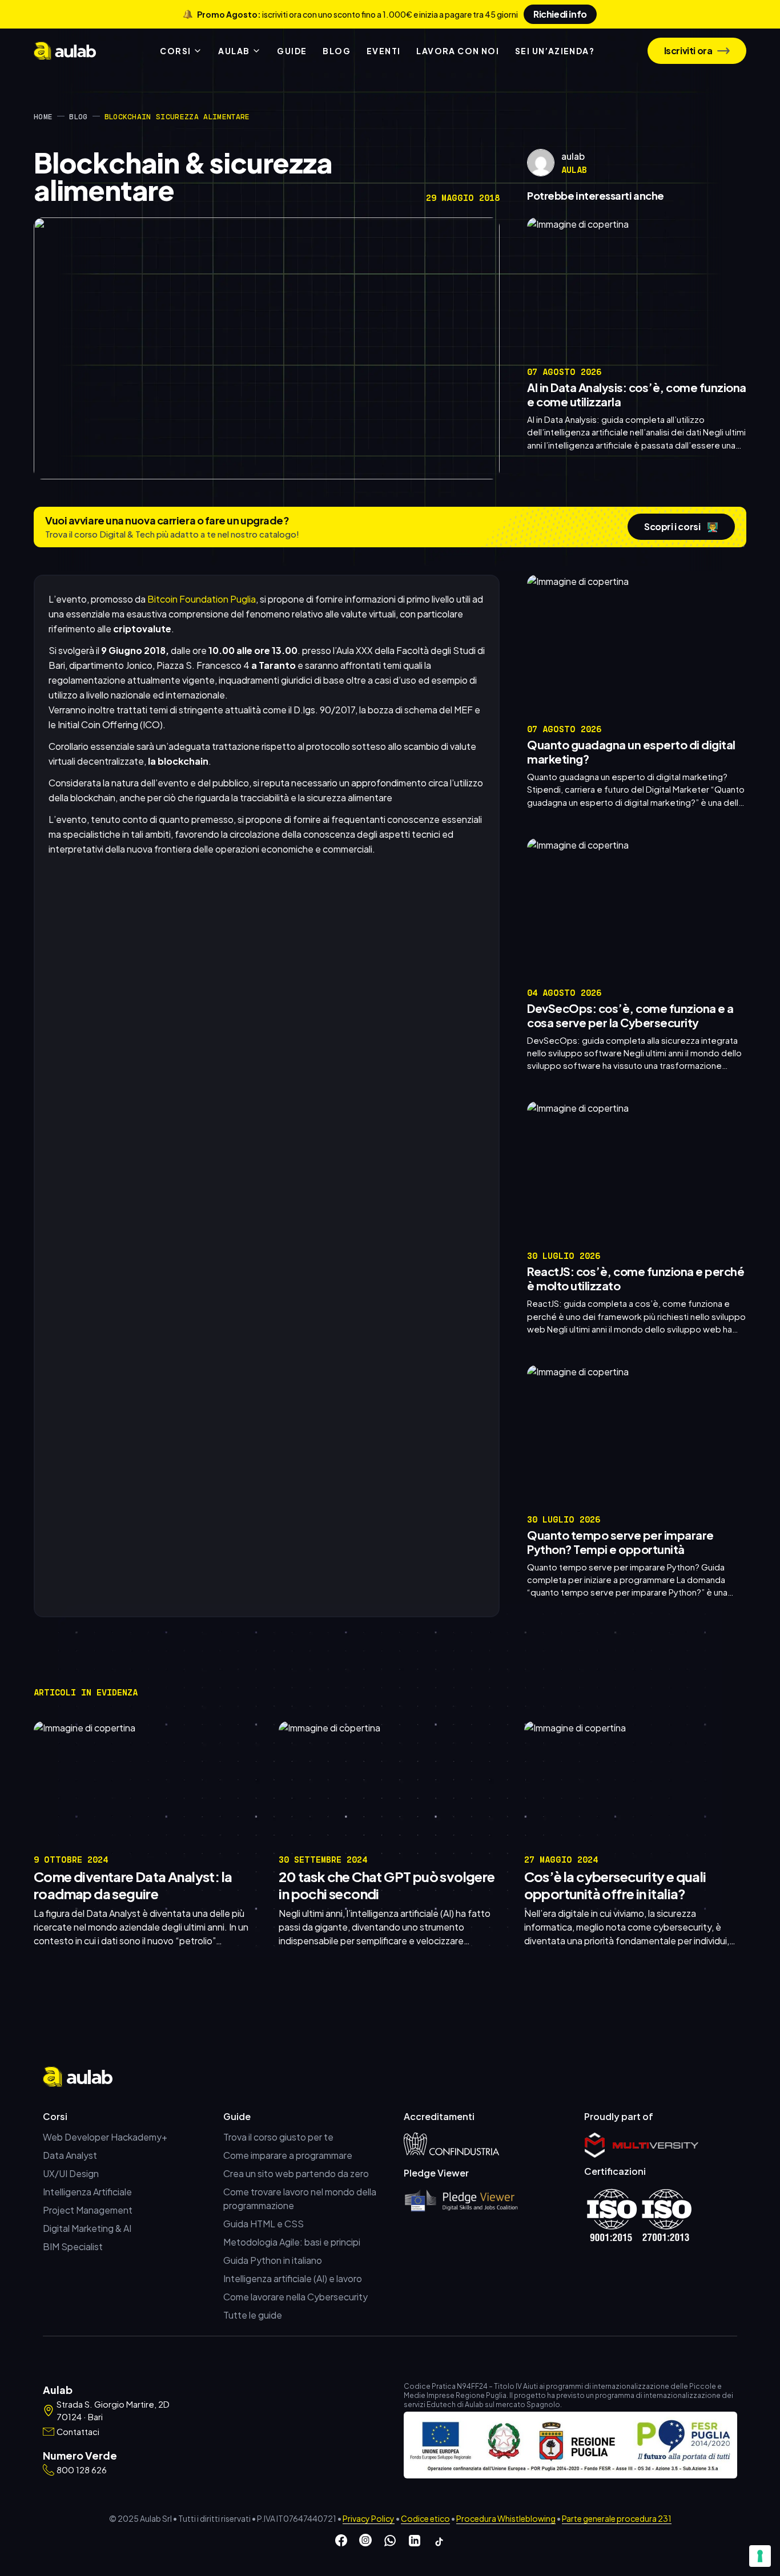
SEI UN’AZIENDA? (555, 51)
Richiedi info (560, 14)
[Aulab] (65, 51)
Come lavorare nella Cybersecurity (295, 2297)
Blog (78, 116)
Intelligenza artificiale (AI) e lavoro (293, 2278)
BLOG (337, 51)
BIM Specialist (73, 2246)
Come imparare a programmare (288, 2155)
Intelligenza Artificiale (87, 2192)
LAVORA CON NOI (458, 51)
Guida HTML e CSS (264, 2224)
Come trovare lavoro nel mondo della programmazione (300, 2199)
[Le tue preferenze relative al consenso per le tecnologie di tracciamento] (760, 2556)
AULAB (234, 51)
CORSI (175, 51)
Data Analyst (70, 2155)
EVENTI (383, 51)
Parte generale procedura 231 (617, 2518)
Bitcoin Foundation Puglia (202, 599)
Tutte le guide (253, 2315)
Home (43, 116)
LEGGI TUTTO (716, 463)
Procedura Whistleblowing (506, 2518)
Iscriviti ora (688, 51)
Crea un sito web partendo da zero (296, 2173)
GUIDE (292, 51)
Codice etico (425, 2518)
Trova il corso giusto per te (278, 2137)
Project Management (88, 2210)
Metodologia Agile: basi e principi (292, 2242)
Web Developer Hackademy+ (105, 2137)
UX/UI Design (71, 2173)
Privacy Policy (369, 2518)
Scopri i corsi (681, 526)
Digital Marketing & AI (87, 2228)
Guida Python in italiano (273, 2260)
